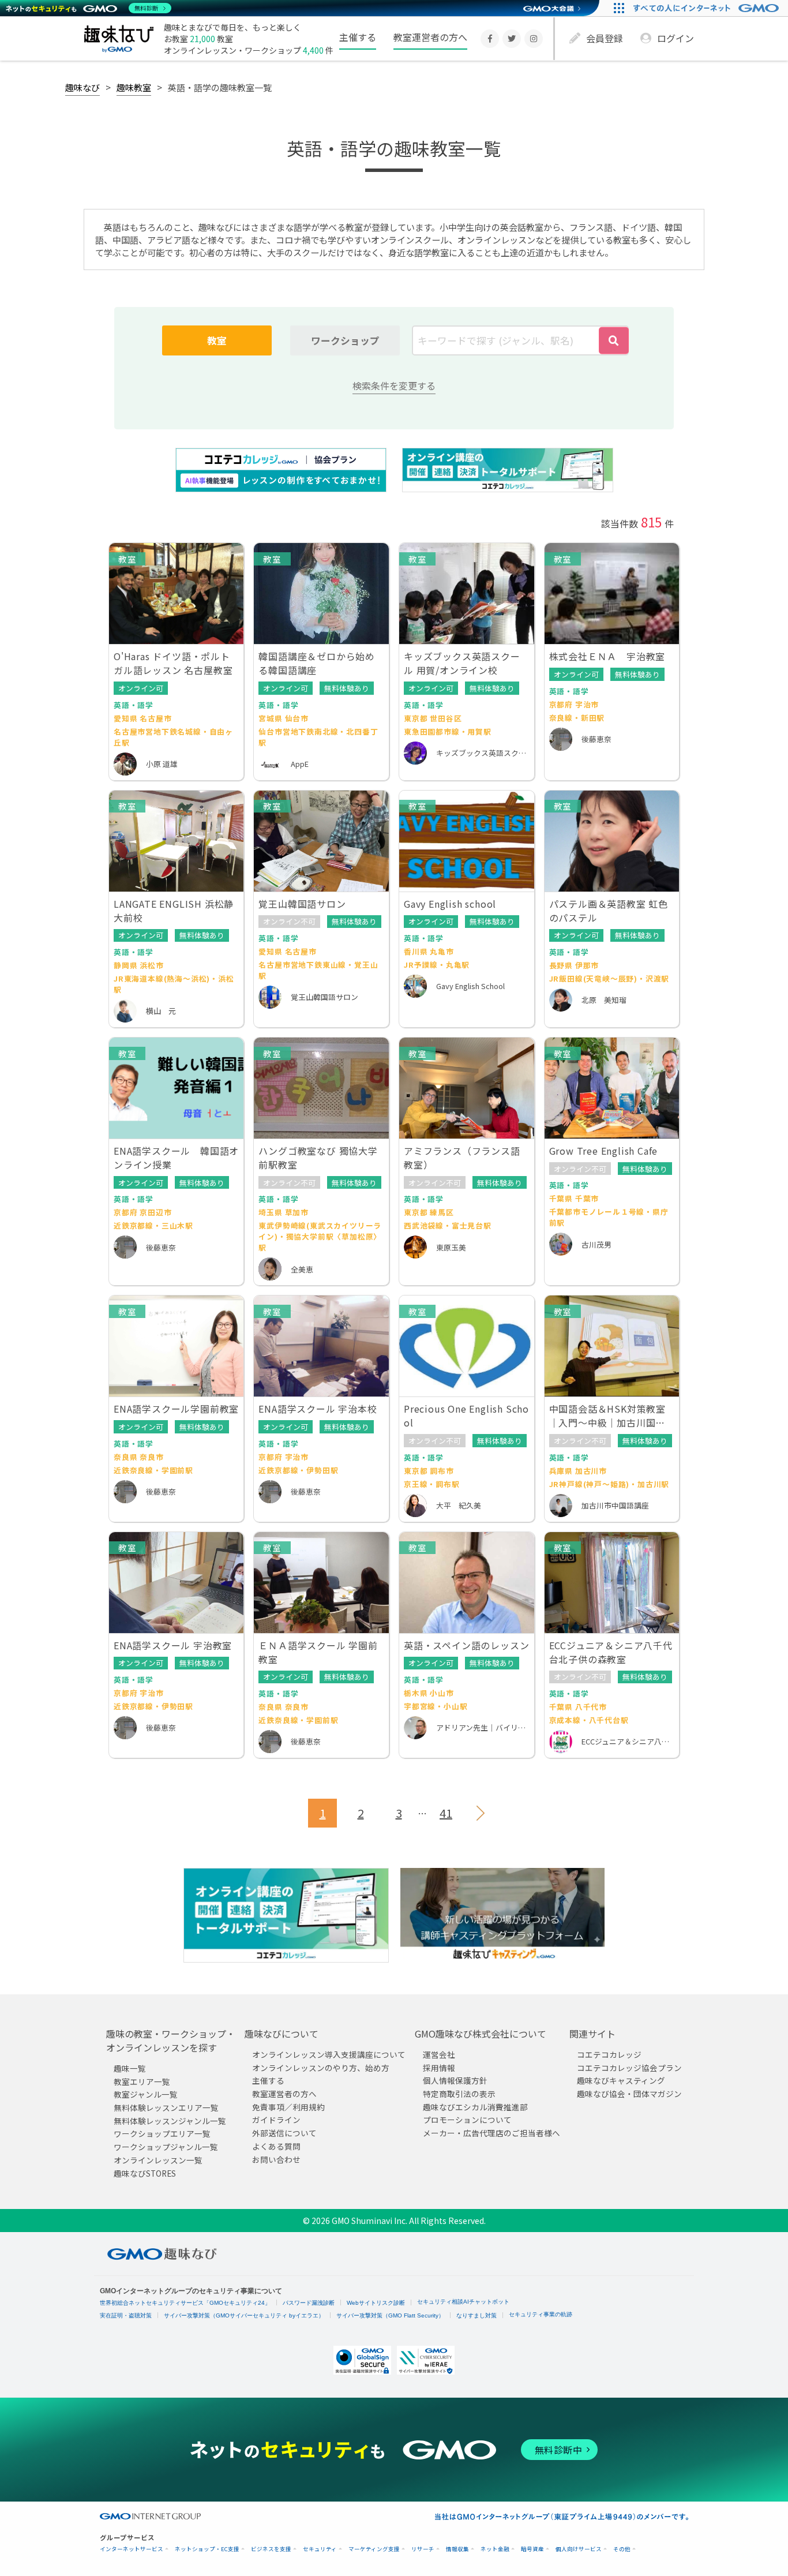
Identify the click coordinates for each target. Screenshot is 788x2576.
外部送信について (284, 2133)
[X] (512, 39)
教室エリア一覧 (142, 2081)
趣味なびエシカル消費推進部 (475, 2107)
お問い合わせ (276, 2159)
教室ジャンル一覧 (146, 2094)
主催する (358, 37)
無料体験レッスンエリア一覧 (166, 2107)
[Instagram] (534, 39)
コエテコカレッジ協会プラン (629, 2068)
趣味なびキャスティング (621, 2080)
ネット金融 (495, 2549)
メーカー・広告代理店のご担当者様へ (491, 2133)
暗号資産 (532, 2549)
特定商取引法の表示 (459, 2094)
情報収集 (457, 2549)
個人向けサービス (579, 2549)
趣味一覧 (130, 2068)
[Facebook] (490, 39)
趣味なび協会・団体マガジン (629, 2094)
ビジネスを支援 (271, 2549)
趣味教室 (134, 87)
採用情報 (439, 2068)
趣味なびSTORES (145, 2173)
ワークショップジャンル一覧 (166, 2147)
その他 (622, 2549)
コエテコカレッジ (609, 2054)
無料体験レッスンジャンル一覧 (170, 2121)
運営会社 (439, 2054)
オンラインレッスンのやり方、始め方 (321, 2068)
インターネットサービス (132, 2549)
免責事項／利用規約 (288, 2107)
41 (446, 1813)
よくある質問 (276, 2146)
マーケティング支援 (374, 2549)
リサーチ (423, 2549)
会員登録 (605, 38)
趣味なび (82, 87)
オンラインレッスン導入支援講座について (329, 2054)
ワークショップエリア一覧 (162, 2133)
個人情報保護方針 (455, 2080)
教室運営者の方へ (430, 37)
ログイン (676, 38)
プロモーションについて (467, 2120)
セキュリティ (320, 2549)
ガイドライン (276, 2120)
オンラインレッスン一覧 (158, 2160)
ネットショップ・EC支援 (207, 2549)
